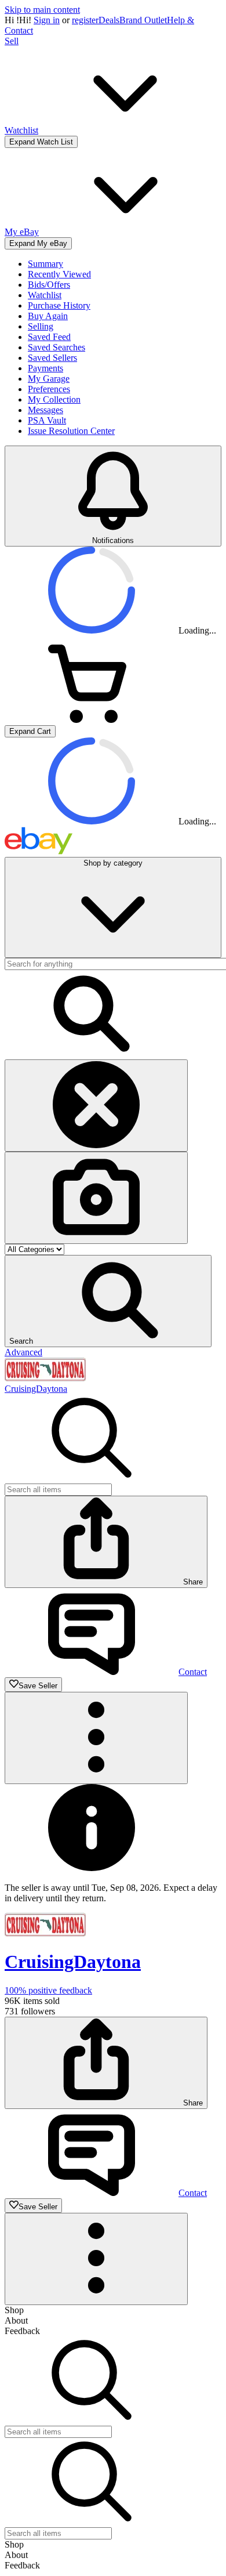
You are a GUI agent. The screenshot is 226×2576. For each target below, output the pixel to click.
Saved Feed (49, 337)
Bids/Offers (49, 285)
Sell (12, 41)
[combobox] (58, 1490)
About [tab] (16, 2320)
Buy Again (48, 316)
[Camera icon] (96, 1198)
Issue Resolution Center (71, 431)
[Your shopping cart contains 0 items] (92, 720)
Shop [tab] (14, 2310)
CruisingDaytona (36, 1389)
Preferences (49, 389)
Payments (45, 368)
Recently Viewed (59, 274)
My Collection (54, 399)
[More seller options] (96, 1738)
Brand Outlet (143, 20)
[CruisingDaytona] (45, 1378)
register (85, 20)
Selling (41, 326)
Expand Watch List (41, 142)
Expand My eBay (38, 243)
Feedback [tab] (22, 2331)
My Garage (49, 379)
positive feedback (48, 1990)
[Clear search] (96, 1106)
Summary (45, 264)
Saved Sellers (52, 358)
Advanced (23, 1352)
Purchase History (59, 305)
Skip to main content (42, 10)
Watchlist (45, 295)
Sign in (47, 20)
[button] (108, 1301)
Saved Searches (57, 347)
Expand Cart (30, 731)
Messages (45, 410)
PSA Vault (47, 420)
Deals (109, 20)
